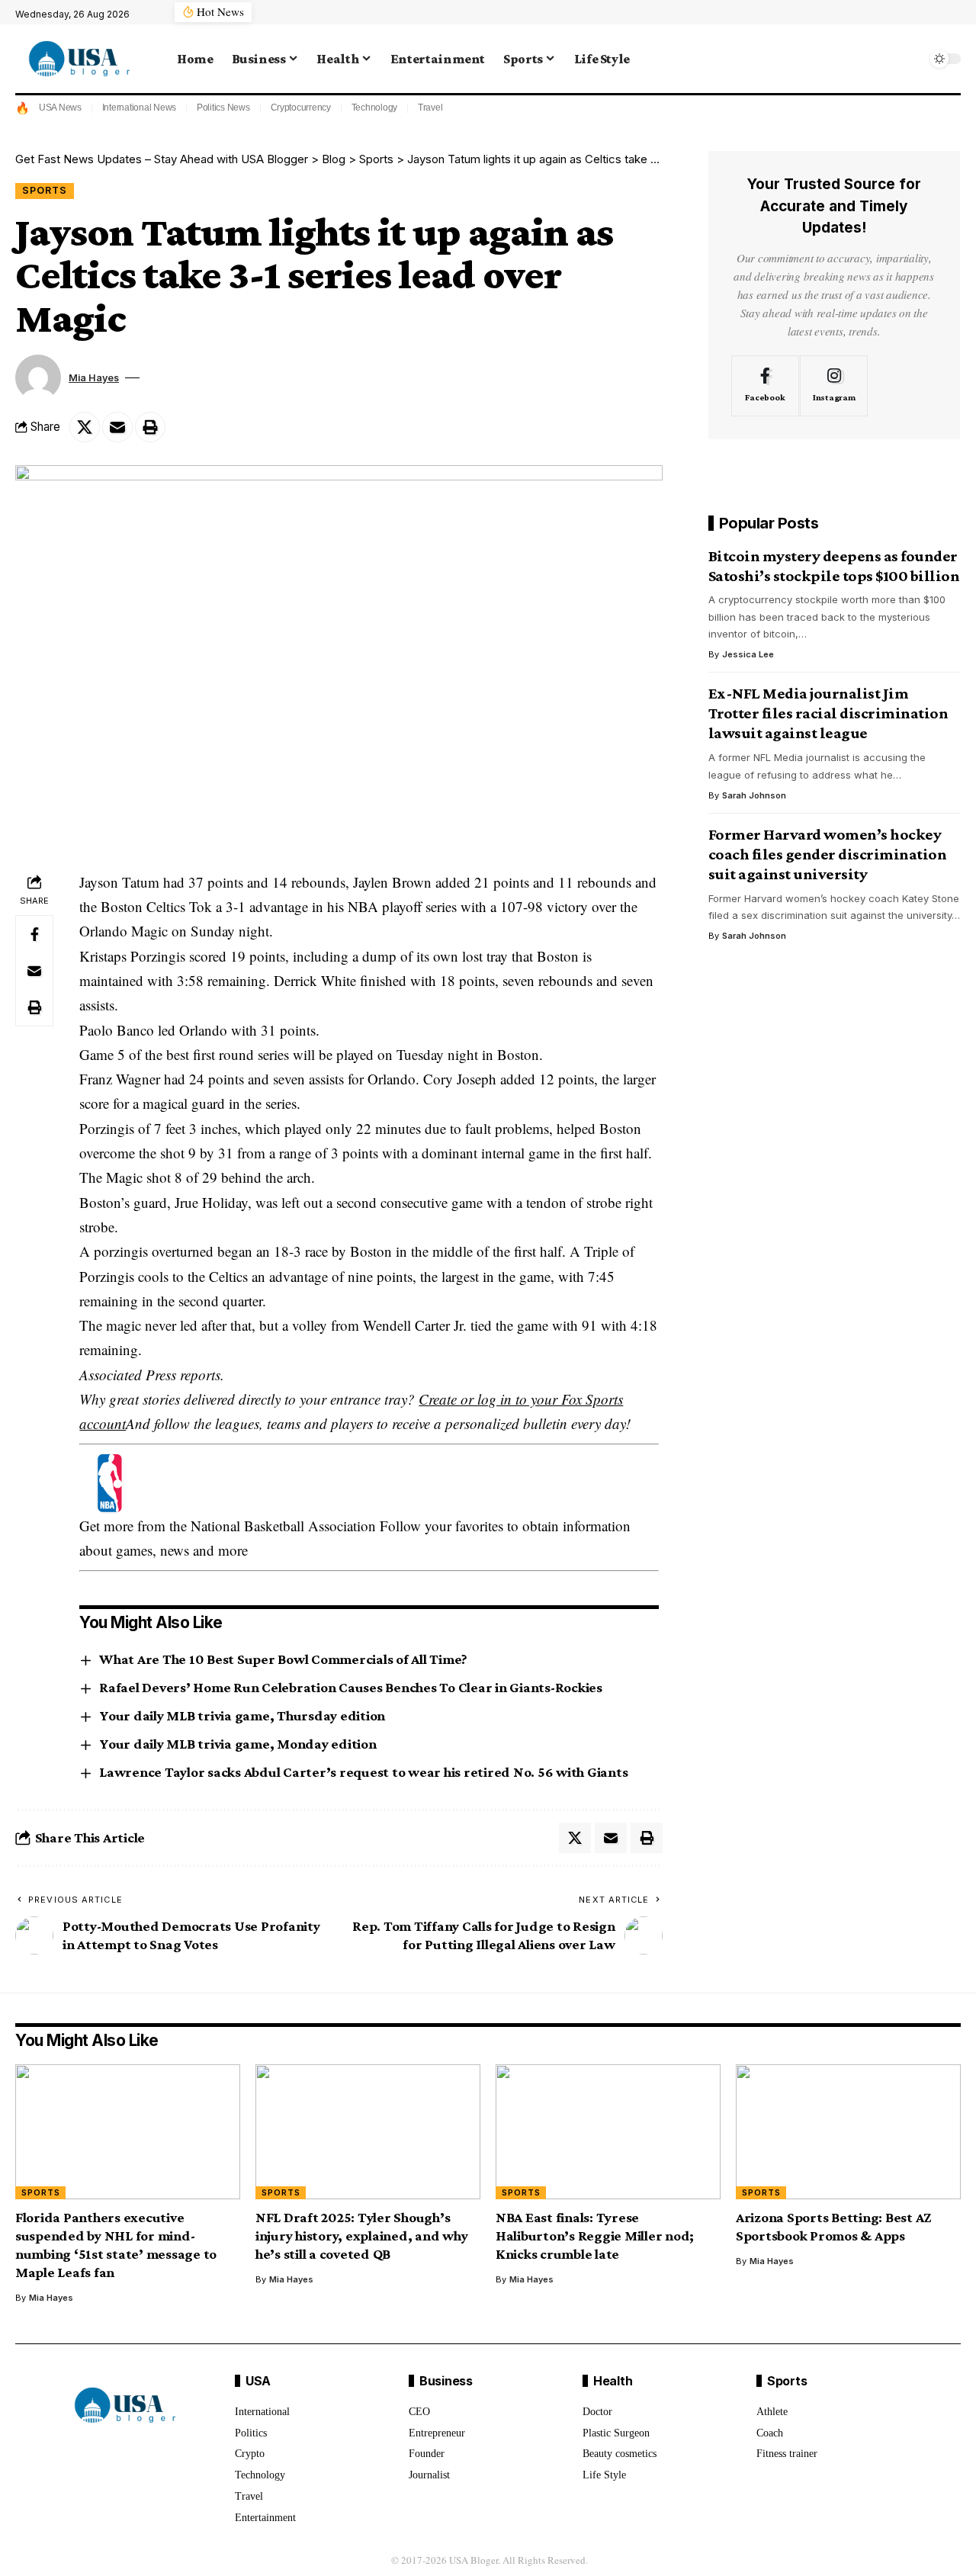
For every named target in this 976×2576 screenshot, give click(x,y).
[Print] (150, 427)
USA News (60, 108)
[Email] (117, 427)
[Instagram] (834, 385)
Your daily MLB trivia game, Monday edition (238, 1744)
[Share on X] (85, 427)
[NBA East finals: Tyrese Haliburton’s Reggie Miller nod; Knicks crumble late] (608, 2132)
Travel (430, 108)
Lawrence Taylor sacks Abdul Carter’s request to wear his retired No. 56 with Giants (363, 1772)
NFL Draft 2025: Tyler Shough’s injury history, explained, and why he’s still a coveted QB (362, 2236)
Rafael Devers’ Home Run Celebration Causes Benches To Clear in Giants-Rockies (351, 1687)
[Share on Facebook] (34, 934)
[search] (911, 59)
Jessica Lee (748, 654)
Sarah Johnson (754, 795)
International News (140, 108)
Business (446, 2381)
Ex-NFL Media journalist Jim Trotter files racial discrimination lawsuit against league (828, 713)
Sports (45, 190)
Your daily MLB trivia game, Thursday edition (242, 1715)
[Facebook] (765, 385)
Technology (375, 108)
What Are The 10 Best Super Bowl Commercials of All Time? (283, 1659)
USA (258, 2381)
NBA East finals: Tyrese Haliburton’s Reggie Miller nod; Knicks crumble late (595, 2236)
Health (613, 2381)
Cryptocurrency (301, 108)
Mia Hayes (94, 378)
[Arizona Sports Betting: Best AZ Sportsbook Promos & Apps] (848, 2132)
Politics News (223, 108)
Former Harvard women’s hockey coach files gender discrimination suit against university (828, 854)
